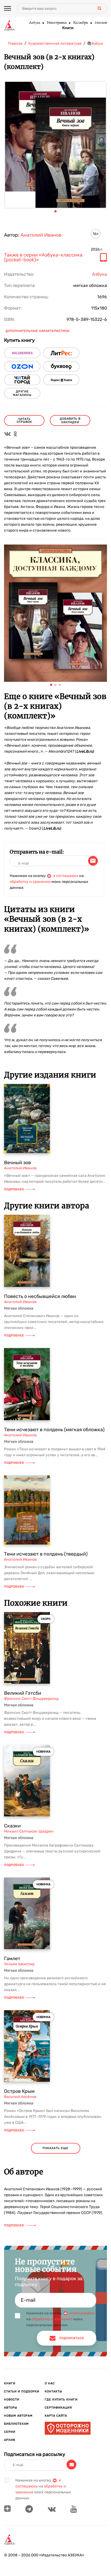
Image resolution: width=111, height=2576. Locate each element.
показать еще (55, 2148)
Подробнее (14, 1189)
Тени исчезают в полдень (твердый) (46, 1554)
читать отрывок (24, 420)
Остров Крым (19, 2091)
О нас (50, 2383)
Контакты (53, 2391)
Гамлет (12, 1959)
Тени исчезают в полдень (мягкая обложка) (54, 1430)
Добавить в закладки (70, 420)
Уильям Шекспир (19, 1964)
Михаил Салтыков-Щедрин (29, 1831)
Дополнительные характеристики (38, 331)
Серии (10, 2432)
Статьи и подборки (22, 2391)
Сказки (12, 1826)
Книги (68, 28)
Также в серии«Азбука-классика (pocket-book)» (43, 258)
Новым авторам (18, 2416)
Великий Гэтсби (23, 1693)
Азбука (34, 23)
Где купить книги (61, 2400)
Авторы (11, 2408)
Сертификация (58, 2408)
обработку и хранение (30, 882)
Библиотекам (16, 2424)
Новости (12, 2400)
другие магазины (22, 393)
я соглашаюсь (66, 876)
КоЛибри (80, 23)
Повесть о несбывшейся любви (40, 1296)
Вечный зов (18, 1163)
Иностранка (56, 23)
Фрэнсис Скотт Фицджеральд (31, 1699)
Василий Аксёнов (20, 2097)
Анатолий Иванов (41, 235)
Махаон (101, 23)
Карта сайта (56, 2416)
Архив (10, 2440)
